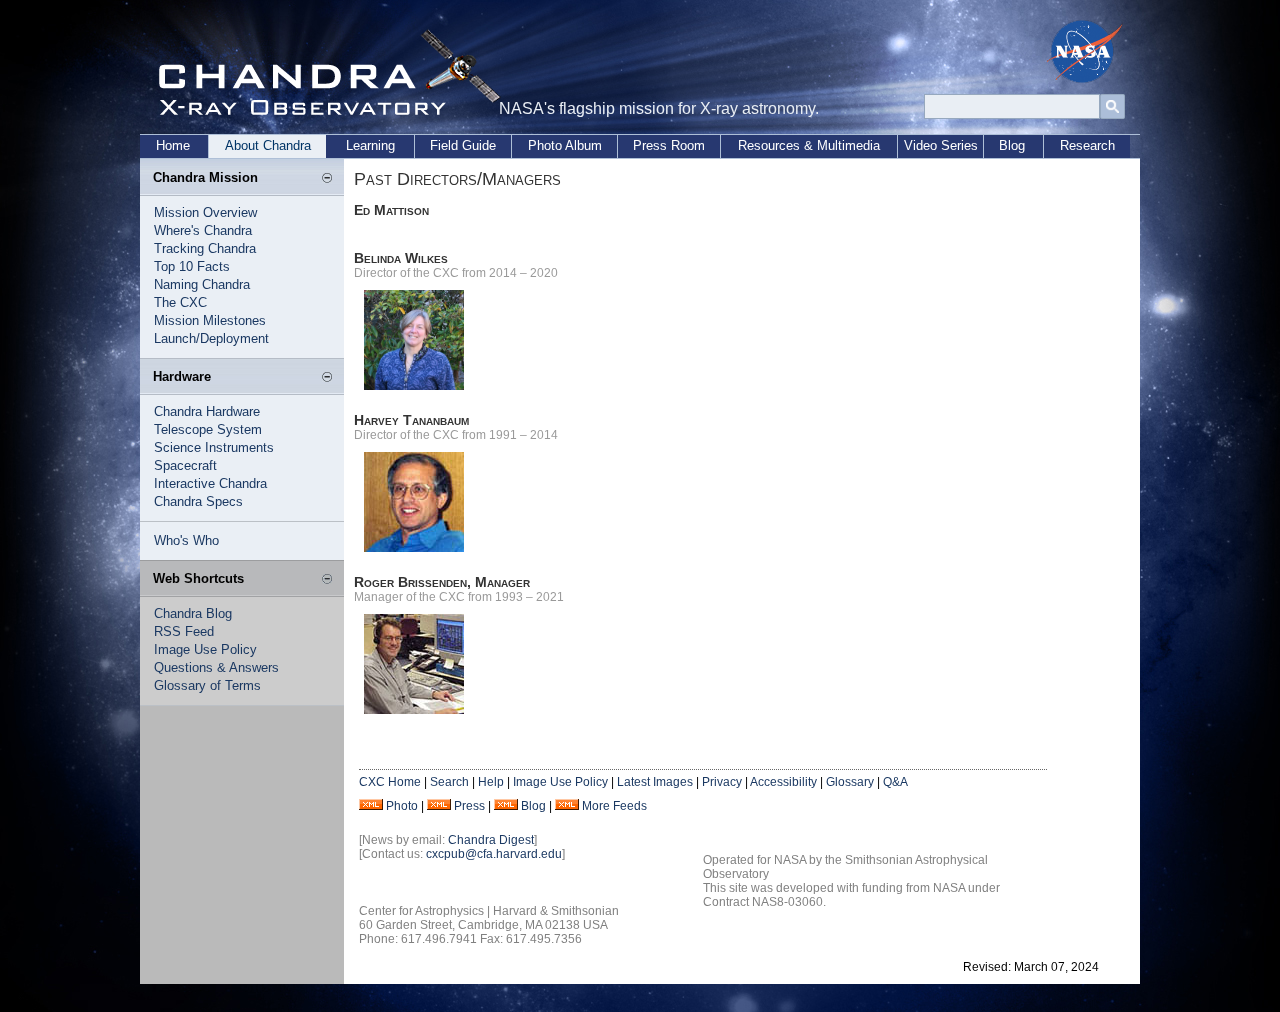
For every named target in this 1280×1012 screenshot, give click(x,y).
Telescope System (208, 429)
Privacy (722, 782)
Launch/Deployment (211, 338)
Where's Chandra (203, 230)
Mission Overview (205, 212)
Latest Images (655, 782)
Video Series (941, 145)
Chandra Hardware (207, 411)
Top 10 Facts (192, 266)
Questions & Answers (216, 667)
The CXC (180, 302)
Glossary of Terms (207, 685)
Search (449, 782)
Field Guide (463, 145)
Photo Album (565, 145)
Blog (1012, 145)
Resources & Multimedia (809, 145)
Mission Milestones (210, 320)
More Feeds (614, 806)
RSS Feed (184, 631)
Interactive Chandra (210, 483)
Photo (402, 806)
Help (491, 782)
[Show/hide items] (327, 179)
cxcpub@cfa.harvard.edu (494, 854)
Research (1087, 145)
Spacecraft (185, 465)
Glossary (850, 782)
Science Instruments (214, 447)
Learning (370, 145)
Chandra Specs (198, 501)
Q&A (895, 782)
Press (469, 806)
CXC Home (390, 782)
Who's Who (186, 540)
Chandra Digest (491, 840)
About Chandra (268, 145)
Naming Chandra (202, 284)
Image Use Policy (205, 649)
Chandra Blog (193, 613)
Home (173, 145)
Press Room (669, 145)
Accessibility (783, 782)
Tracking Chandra (205, 248)
